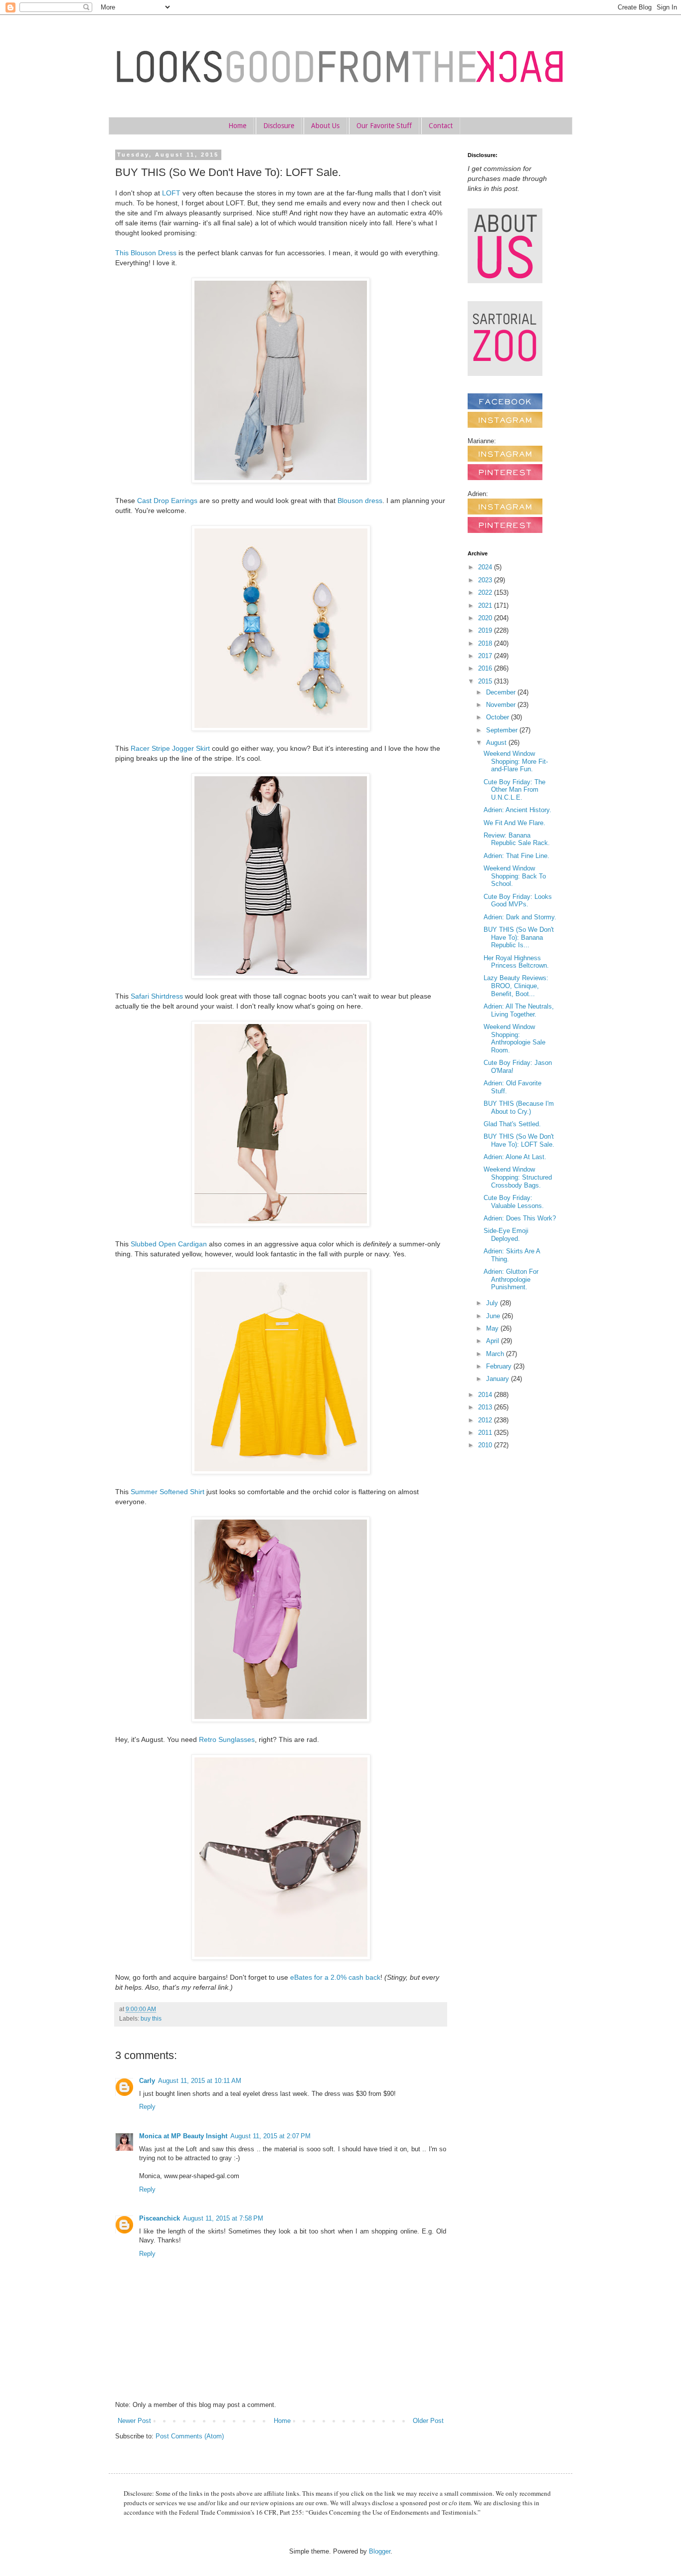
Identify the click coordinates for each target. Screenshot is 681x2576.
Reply (147, 2107)
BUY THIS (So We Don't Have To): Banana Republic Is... (519, 937)
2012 (486, 1420)
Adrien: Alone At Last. (515, 1157)
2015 (486, 681)
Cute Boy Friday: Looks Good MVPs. (518, 901)
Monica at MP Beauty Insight (183, 2136)
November (502, 705)
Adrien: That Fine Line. (516, 856)
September (503, 730)
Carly (147, 2081)
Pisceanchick (160, 2218)
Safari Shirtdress (157, 996)
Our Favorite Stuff (384, 126)
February (500, 1366)
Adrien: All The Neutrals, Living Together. (519, 1010)
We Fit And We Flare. (514, 823)
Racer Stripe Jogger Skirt (170, 748)
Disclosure (279, 126)
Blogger (380, 2551)
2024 (486, 567)
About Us (325, 126)
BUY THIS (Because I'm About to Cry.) (519, 1108)
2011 (486, 1433)
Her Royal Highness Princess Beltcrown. (516, 962)
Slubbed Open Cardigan (169, 1244)
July (493, 1303)
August (497, 743)
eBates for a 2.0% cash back (335, 1977)
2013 (486, 1407)
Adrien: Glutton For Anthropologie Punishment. (511, 1279)
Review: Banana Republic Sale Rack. (517, 839)
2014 (486, 1395)
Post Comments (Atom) (190, 2436)
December (502, 692)
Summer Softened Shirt (168, 1492)
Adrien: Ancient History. (517, 810)
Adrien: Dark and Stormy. (520, 917)
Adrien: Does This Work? (520, 1218)
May (493, 1328)
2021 (486, 605)
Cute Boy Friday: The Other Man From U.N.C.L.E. (514, 790)
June (494, 1316)
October (499, 717)
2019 (486, 630)
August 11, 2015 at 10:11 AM (200, 2081)
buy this (151, 2018)
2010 (486, 1445)
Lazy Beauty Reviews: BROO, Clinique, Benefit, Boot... (516, 986)
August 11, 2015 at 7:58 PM (223, 2218)
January (499, 1379)
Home (237, 126)
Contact (441, 126)
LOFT (171, 193)
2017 (486, 656)
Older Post (428, 2421)
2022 (486, 593)
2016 (486, 668)
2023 (486, 580)
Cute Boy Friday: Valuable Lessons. (514, 1202)
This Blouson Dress (146, 253)
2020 (486, 618)
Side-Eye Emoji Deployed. (506, 1235)
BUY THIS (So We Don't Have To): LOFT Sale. (519, 1140)
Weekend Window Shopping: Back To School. (515, 876)
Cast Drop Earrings (167, 501)
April (494, 1341)
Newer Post (134, 2421)
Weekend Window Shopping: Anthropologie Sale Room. (514, 1038)
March (496, 1354)
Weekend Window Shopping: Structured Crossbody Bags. (518, 1177)
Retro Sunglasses (227, 1739)
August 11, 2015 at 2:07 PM (270, 2136)
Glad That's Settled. (512, 1124)
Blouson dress (360, 501)
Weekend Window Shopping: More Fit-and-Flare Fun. (516, 761)
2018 (486, 643)
